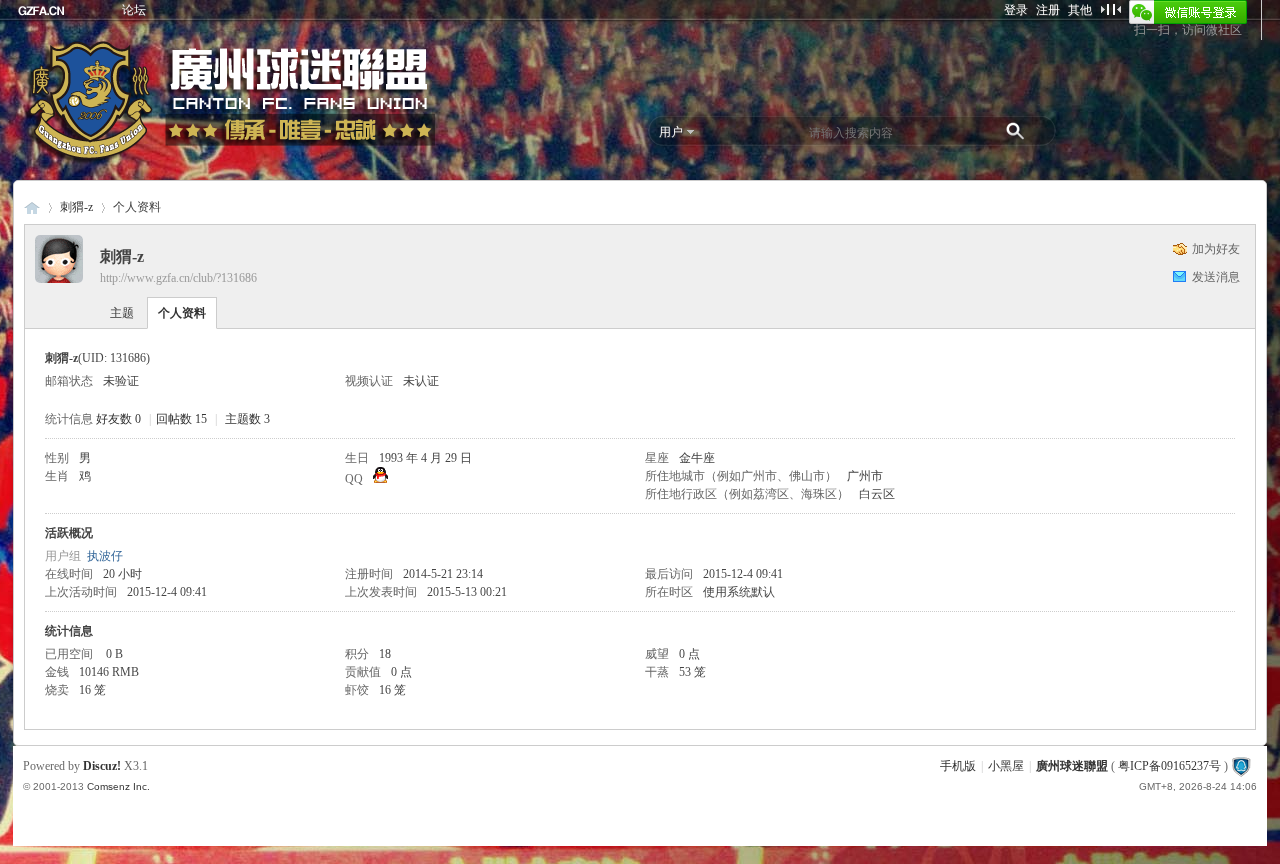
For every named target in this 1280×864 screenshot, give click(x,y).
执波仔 (105, 556)
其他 (1080, 10)
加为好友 (1216, 249)
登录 (1016, 10)
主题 (122, 313)
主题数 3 (247, 419)
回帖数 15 (181, 419)
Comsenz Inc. (118, 786)
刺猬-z (76, 207)
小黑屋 (1006, 766)
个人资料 (182, 313)
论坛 (134, 10)
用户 (671, 132)
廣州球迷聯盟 (32, 207)
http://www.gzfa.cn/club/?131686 (178, 278)
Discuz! (102, 766)
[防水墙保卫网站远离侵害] (1241, 766)
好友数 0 (118, 419)
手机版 (958, 766)
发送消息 (1216, 277)
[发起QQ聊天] (380, 479)
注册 (1048, 10)
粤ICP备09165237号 (1169, 766)
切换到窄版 (1110, 9)
